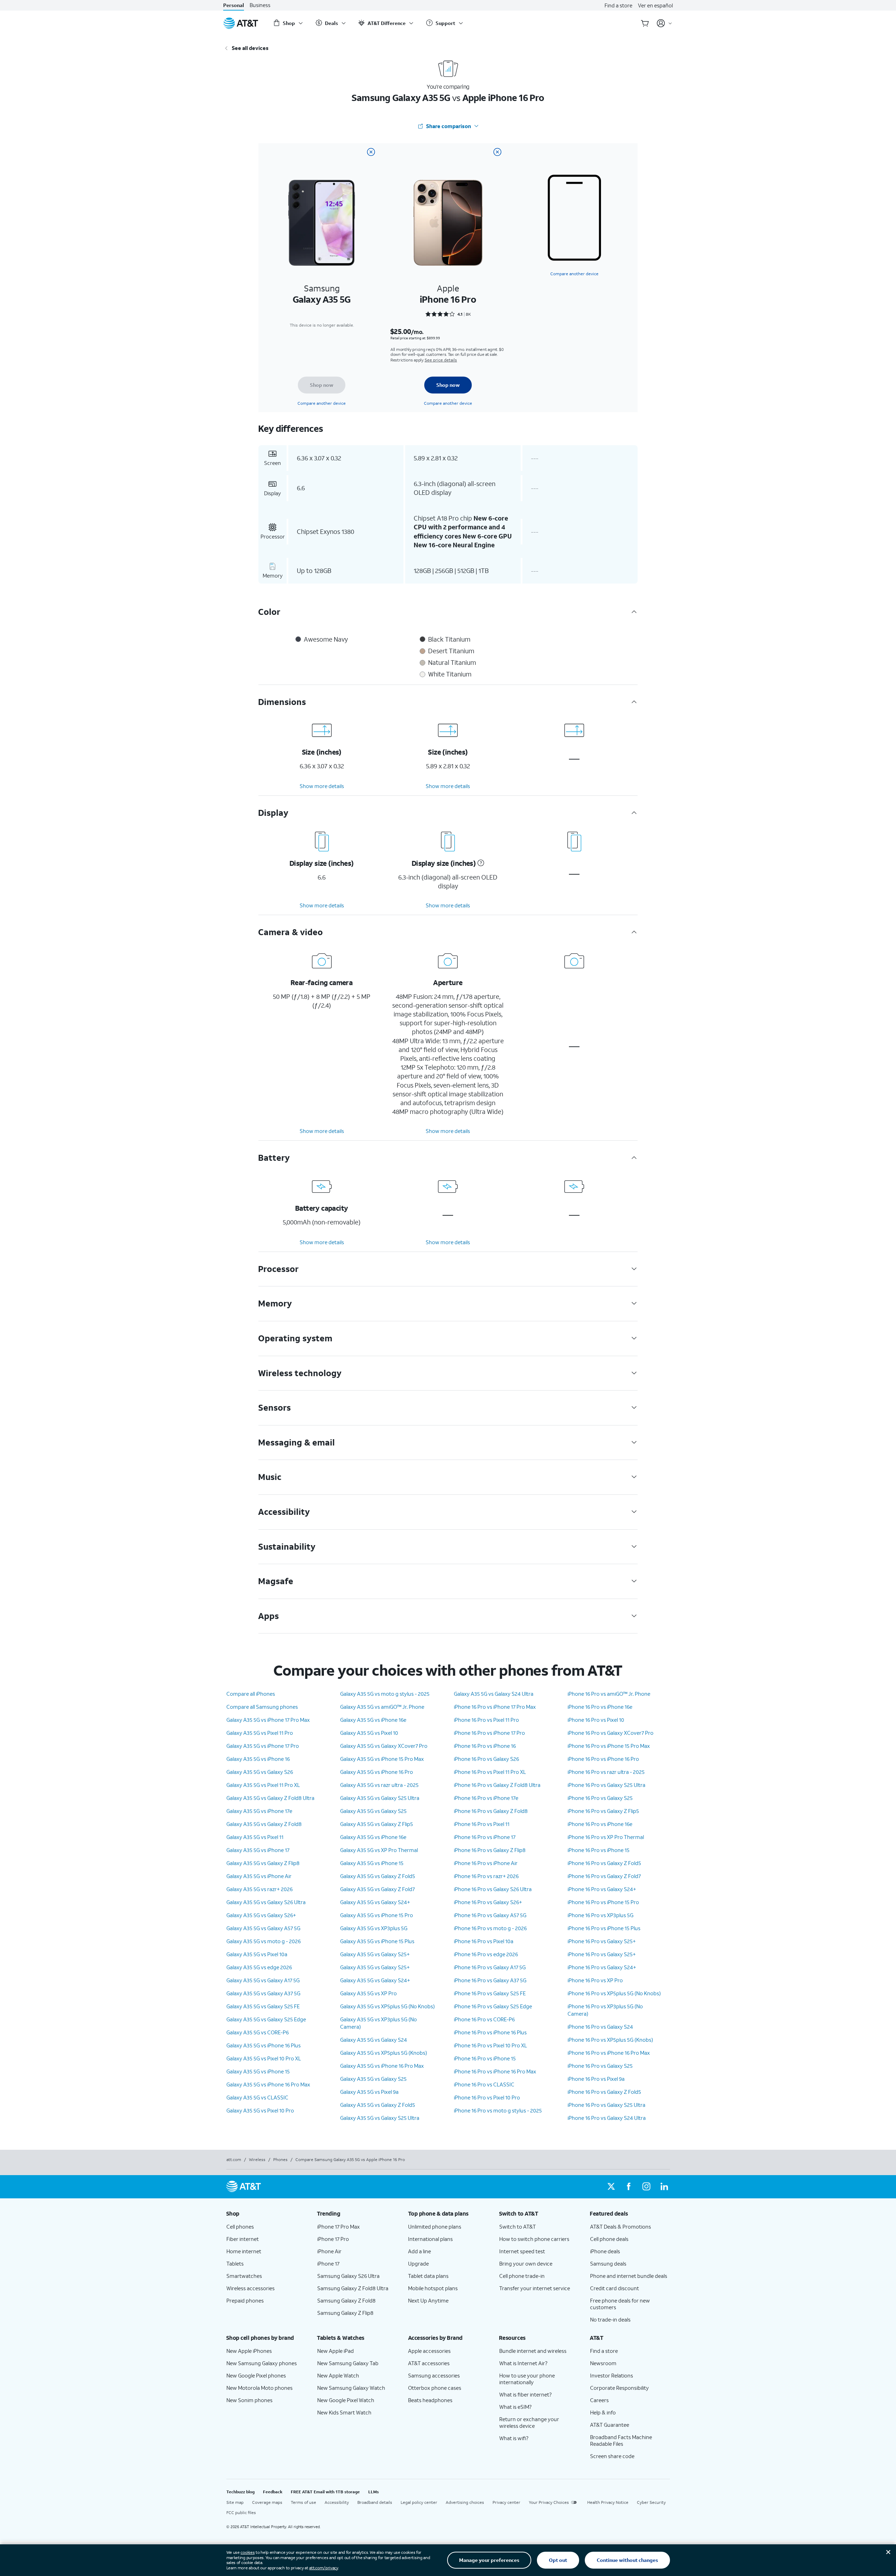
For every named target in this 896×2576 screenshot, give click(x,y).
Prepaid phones (245, 2300)
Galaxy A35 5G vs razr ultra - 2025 (379, 1785)
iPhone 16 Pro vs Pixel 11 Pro (486, 1720)
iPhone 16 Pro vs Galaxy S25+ (602, 1941)
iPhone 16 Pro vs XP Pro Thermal (606, 1837)
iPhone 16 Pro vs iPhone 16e (600, 1707)
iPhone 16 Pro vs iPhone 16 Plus (490, 2032)
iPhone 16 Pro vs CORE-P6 (484, 2019)
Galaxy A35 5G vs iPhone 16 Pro (377, 1772)
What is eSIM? (515, 2407)
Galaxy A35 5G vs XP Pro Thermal (379, 1850)
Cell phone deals (609, 2239)
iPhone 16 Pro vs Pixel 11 (482, 1824)
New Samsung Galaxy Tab (348, 2363)
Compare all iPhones (251, 1694)
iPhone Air (329, 2251)
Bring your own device (526, 2263)
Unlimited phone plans (435, 2227)
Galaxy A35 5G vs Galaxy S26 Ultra (266, 1902)
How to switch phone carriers (534, 2239)
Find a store (618, 5)
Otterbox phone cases (435, 2388)
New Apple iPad (336, 2351)
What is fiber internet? (525, 2394)
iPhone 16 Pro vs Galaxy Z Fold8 (491, 1811)
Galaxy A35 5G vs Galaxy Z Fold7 (377, 1889)
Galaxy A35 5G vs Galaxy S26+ (261, 1915)
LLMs (374, 2492)
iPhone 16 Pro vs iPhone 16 (485, 1746)
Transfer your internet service (535, 2288)
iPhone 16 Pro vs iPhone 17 (485, 1837)
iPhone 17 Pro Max (339, 2227)
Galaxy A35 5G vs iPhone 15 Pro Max (382, 1759)
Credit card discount (615, 2288)
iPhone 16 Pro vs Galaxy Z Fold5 (604, 1863)
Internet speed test (522, 2251)
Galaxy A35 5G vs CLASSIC (257, 2097)
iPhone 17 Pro (333, 2239)
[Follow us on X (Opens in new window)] (611, 2187)
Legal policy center (419, 2502)
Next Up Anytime (428, 2300)
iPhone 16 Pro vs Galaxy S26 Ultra (493, 1889)
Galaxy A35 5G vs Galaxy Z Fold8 (264, 1824)
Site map (235, 2502)
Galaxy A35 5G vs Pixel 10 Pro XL (264, 2058)
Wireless (257, 2159)
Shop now (322, 385)
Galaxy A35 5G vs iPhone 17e (259, 1811)
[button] (480, 863)
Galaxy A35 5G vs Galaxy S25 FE (263, 2006)
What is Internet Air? (523, 2363)
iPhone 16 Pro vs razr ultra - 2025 (606, 1772)
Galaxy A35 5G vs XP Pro (368, 1993)
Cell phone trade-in (522, 2276)
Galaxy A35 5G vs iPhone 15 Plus (377, 1941)
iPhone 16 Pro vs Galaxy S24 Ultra (607, 2118)
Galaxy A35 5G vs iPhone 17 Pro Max (268, 1720)
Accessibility (337, 2502)
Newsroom (603, 2363)
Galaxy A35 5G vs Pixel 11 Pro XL (263, 1785)
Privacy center (506, 2502)
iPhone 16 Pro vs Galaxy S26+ (488, 1902)
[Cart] (645, 23)
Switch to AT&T (518, 2227)
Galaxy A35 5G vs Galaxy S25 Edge (266, 2019)
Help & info (603, 2412)
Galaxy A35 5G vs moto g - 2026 (264, 1941)
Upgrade (418, 2263)
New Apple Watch (338, 2375)
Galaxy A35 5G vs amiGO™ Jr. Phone (382, 1707)
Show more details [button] (322, 786)
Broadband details (375, 2502)
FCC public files (241, 2512)
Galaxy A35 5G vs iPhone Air (259, 1876)
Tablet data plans (428, 2276)
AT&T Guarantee (610, 2425)
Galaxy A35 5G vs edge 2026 (259, 1967)
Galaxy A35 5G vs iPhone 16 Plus (264, 2045)
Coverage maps (267, 2502)
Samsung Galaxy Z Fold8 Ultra (353, 2288)
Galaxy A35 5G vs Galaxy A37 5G (263, 1993)
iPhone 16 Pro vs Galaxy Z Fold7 (604, 1876)
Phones (280, 2159)
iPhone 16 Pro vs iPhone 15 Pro (603, 1902)
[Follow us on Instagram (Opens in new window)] (646, 2187)
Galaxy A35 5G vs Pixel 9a (369, 2092)
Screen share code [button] (612, 2456)
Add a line (419, 2251)
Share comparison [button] (449, 126)
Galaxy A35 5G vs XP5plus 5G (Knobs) (384, 2053)
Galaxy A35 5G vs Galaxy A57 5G (263, 1928)
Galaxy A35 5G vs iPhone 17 (258, 1850)
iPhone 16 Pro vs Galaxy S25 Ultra (606, 1785)
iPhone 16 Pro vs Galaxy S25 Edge (493, 2006)
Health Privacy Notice (608, 2502)
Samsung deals (608, 2263)
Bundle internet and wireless (533, 2351)
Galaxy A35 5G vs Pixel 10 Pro (260, 2110)
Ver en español (655, 5)
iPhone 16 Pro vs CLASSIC (484, 2084)
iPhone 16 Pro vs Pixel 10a (484, 1941)
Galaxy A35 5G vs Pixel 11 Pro (260, 1733)
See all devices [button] (250, 48)
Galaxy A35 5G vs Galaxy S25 (373, 1811)
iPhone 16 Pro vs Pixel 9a (596, 2079)
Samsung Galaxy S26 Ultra (348, 2276)
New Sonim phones (249, 2400)
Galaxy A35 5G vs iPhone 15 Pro (377, 1915)
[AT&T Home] (241, 23)
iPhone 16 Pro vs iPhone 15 (485, 2058)
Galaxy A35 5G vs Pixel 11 (255, 1837)
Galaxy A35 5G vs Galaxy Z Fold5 (378, 1876)
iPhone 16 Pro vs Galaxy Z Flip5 (603, 1811)
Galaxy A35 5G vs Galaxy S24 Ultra (494, 1694)
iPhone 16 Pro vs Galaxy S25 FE (490, 1993)
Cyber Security (651, 2502)
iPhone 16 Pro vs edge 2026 (486, 1954)
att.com (234, 2159)
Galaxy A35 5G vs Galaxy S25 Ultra (380, 1798)
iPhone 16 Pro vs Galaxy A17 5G (490, 1967)
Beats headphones (430, 2400)
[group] (266, 2213)
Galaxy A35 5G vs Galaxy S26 (260, 1772)
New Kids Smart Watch (344, 2412)
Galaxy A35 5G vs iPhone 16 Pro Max (268, 2084)
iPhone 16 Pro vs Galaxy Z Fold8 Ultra (497, 1785)
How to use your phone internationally (527, 2379)
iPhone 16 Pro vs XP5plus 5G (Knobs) (610, 2040)
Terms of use (303, 2502)
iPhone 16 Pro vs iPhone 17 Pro (489, 1733)
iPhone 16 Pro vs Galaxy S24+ (602, 1889)
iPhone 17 (328, 2263)
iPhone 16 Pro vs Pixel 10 (596, 1720)
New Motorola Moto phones (259, 2388)
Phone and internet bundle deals (629, 2276)
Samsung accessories (434, 2375)
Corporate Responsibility (619, 2388)
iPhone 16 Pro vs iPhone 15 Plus (604, 1928)
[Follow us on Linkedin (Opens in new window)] (664, 2187)
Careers (599, 2400)
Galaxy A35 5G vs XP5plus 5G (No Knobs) (387, 2006)
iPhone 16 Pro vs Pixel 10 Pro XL (490, 2045)
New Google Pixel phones (256, 2375)
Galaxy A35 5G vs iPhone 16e (373, 1720)
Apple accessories (429, 2351)
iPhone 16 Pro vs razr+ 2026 (486, 1876)
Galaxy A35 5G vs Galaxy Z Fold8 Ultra (270, 1798)
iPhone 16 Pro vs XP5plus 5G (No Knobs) (614, 1993)
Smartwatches (244, 2276)
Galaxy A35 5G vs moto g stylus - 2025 (385, 1694)
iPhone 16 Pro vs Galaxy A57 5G (490, 1915)
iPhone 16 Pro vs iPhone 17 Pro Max (495, 1707)
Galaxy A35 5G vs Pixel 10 (369, 1733)
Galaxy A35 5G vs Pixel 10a (257, 1954)
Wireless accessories (250, 2288)
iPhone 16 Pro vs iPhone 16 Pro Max (495, 2071)
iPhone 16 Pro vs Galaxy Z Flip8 (490, 1850)
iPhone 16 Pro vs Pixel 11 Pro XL (490, 1772)
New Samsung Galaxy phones (262, 2363)
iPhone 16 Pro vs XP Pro (595, 1980)
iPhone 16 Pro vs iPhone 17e (486, 1798)
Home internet (244, 2251)
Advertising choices (465, 2502)
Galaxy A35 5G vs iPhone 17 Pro (263, 1746)
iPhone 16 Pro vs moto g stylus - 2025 (498, 2110)
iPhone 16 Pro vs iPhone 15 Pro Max (609, 1746)
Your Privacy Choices (549, 2502)
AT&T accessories (429, 2363)
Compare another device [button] (574, 274)
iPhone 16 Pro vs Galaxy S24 (600, 2027)
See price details (441, 360)
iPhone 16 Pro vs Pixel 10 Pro (487, 2097)
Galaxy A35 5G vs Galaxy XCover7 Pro (384, 1746)
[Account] (665, 23)
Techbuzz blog (240, 2492)
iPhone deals (605, 2251)
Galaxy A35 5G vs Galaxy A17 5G (263, 1980)
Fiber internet (243, 2239)
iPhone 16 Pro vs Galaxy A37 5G (490, 1980)
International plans (430, 2239)
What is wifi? (514, 2438)
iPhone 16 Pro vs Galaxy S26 (486, 1759)
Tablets (235, 2263)
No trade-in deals (610, 2319)
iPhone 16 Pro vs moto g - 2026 (490, 1928)
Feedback (273, 2492)
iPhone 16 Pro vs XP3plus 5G (600, 1915)
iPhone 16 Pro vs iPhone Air (486, 1863)
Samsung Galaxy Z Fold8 (346, 2300)
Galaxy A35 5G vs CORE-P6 (258, 2032)
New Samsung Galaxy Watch (351, 2388)
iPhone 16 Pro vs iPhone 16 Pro (603, 1759)
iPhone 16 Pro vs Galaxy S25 (600, 1798)
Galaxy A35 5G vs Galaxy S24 (374, 2040)
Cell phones (240, 2227)
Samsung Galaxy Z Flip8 (345, 2313)
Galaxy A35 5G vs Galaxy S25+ (375, 1954)
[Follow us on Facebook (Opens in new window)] (629, 2187)
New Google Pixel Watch (346, 2400)
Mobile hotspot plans (433, 2288)
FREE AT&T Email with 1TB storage (325, 2492)
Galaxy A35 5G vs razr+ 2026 (259, 1889)
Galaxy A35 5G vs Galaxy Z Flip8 (263, 1863)
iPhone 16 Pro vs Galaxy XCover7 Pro (610, 1733)
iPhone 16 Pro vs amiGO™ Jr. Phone (609, 1694)
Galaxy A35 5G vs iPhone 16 (258, 1759)
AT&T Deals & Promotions (621, 2227)
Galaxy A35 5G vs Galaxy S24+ (375, 1902)
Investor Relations (612, 2375)
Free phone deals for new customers (620, 2304)
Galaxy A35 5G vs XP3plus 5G (374, 1928)
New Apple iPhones (249, 2351)
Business (260, 5)
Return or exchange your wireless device (529, 2422)
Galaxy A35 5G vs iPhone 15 (258, 2071)
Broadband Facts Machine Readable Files (621, 2440)
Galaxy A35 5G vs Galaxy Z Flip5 (377, 1824)
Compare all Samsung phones (262, 1707)
